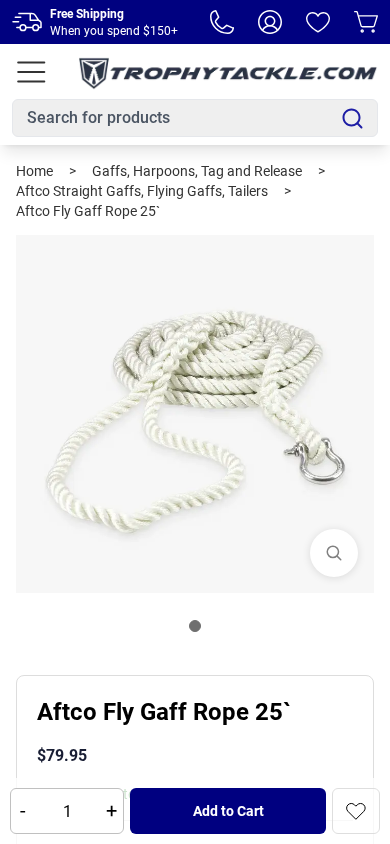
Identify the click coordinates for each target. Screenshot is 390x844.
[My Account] (270, 22)
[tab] (195, 626)
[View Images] (334, 553)
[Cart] (366, 22)
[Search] (352, 118)
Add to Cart (228, 811)
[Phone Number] (222, 22)
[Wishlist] (318, 22)
